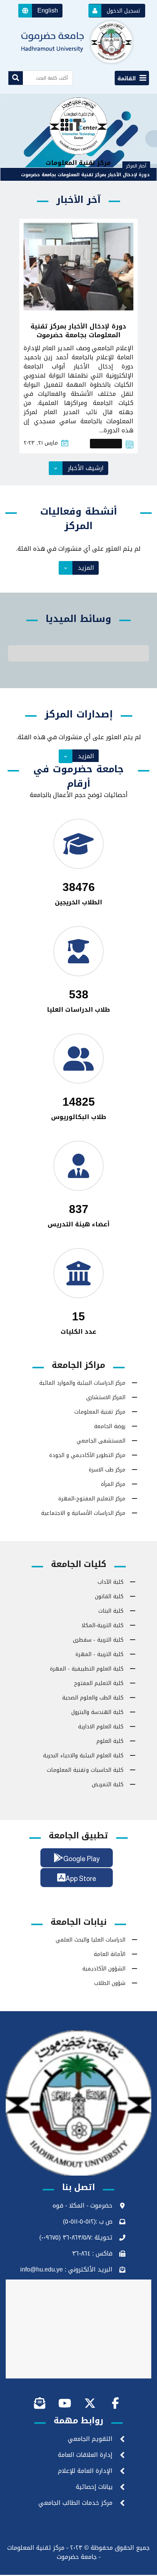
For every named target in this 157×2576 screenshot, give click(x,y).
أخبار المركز (106, 444)
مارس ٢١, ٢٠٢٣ (41, 443)
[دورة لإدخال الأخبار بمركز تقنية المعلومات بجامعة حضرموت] (78, 267)
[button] (40, 11)
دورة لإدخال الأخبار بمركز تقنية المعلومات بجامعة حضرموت (85, 175)
